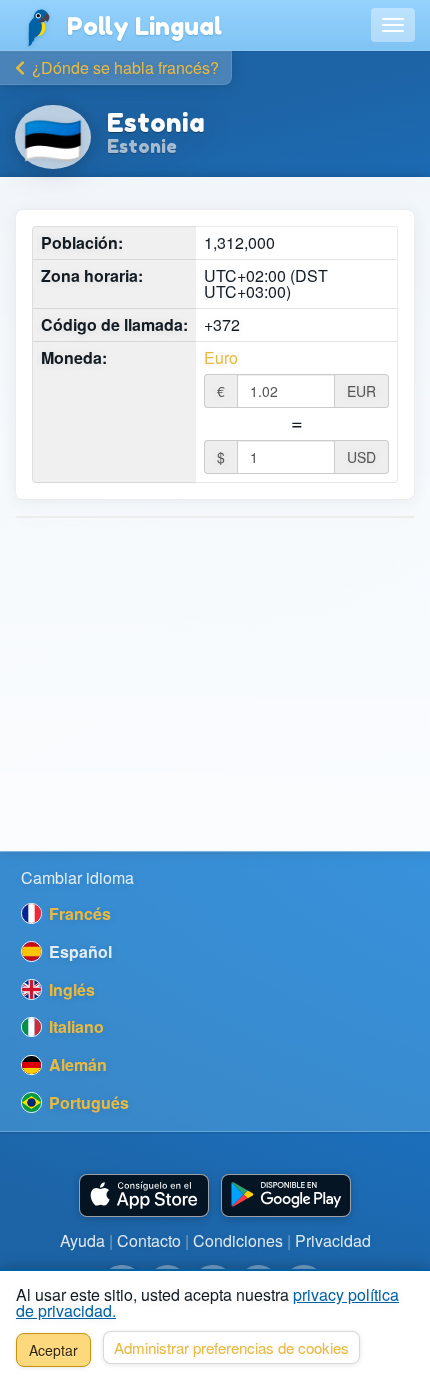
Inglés (70, 989)
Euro (221, 358)
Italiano (74, 1026)
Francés (78, 913)
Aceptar (53, 1350)
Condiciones (238, 1240)
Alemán (76, 1064)
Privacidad (333, 1240)
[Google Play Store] (286, 1195)
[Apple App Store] (144, 1195)
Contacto (149, 1240)
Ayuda (82, 1240)
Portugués (87, 1102)
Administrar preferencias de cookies (231, 1347)
